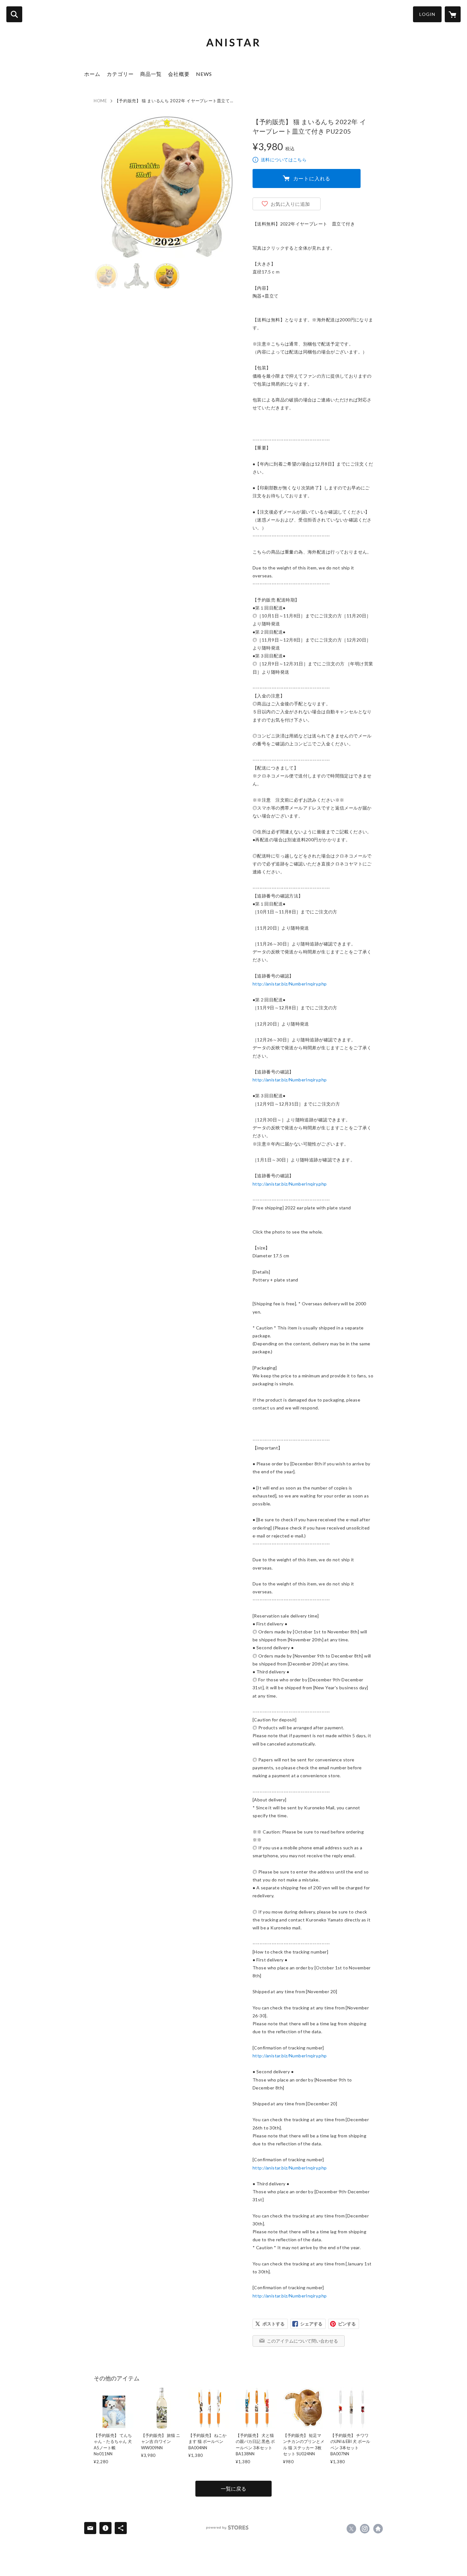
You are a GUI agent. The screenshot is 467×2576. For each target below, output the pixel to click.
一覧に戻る (233, 2489)
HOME (100, 101)
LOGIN (427, 14)
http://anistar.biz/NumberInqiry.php (290, 984)
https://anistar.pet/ (378, 2529)
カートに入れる (312, 178)
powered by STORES (227, 2528)
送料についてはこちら (284, 160)
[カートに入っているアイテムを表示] (453, 14)
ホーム (92, 74)
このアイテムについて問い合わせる (302, 2341)
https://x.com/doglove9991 (351, 2529)
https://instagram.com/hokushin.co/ (365, 2529)
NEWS (204, 74)
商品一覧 (151, 74)
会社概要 (179, 74)
